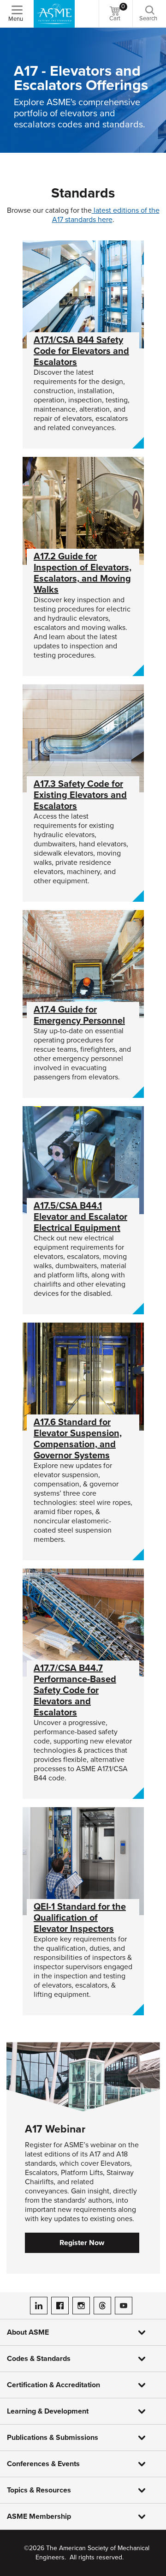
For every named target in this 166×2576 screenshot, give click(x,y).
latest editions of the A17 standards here (106, 215)
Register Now (82, 2243)
